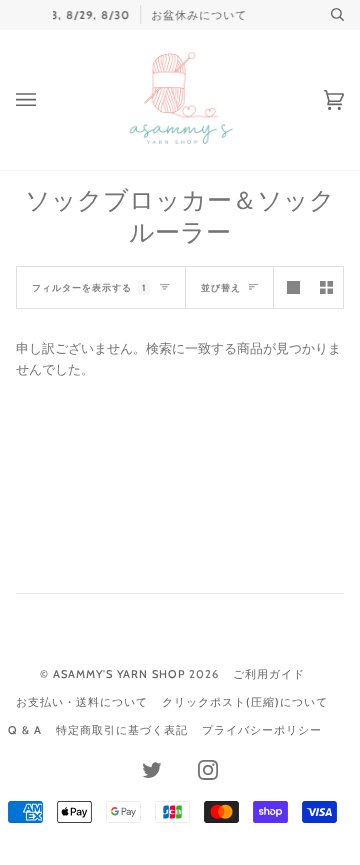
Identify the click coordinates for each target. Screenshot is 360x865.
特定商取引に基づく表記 (122, 730)
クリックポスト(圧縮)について (245, 702)
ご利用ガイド (269, 674)
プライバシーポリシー (262, 730)
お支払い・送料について (82, 702)
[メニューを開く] (46, 100)
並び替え (221, 287)
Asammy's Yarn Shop (119, 674)
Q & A (25, 730)
